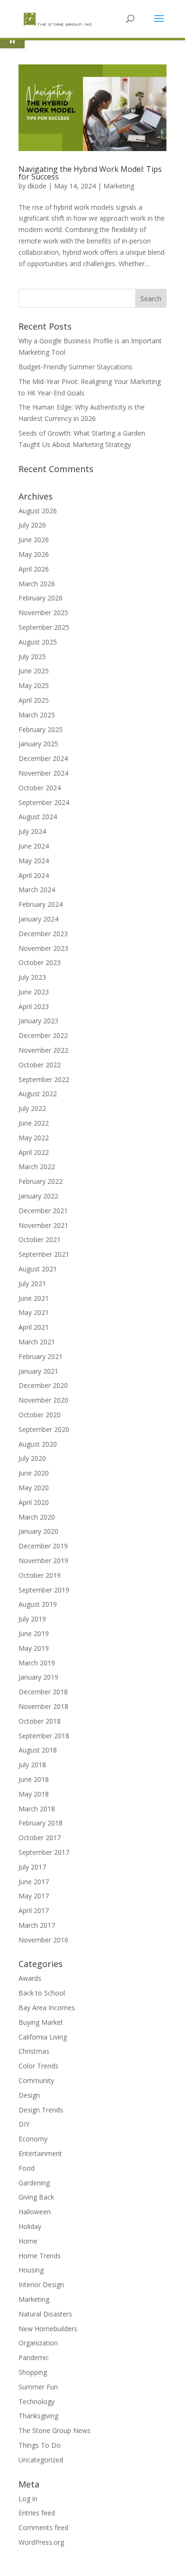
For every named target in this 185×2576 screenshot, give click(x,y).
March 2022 (37, 1167)
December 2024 (43, 758)
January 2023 (38, 1021)
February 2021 (41, 1356)
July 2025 (32, 657)
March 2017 (37, 1925)
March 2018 (37, 1809)
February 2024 (41, 904)
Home (28, 2241)
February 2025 (41, 729)
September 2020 (44, 1429)
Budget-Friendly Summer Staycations (75, 367)
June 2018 (34, 1779)
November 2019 (43, 1561)
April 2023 (34, 1006)
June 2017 (34, 1882)
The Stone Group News (55, 2430)
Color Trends (38, 2066)
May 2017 (34, 1896)
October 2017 (40, 1838)
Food (27, 2168)
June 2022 (34, 1123)
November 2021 (43, 1225)
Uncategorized (41, 2460)
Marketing (119, 186)
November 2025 (43, 613)
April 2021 (34, 1327)
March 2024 (37, 890)
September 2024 (44, 802)
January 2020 (38, 1531)
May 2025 (34, 685)
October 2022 (40, 1065)
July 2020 (32, 1458)
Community (36, 2080)
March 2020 (37, 1517)
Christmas (34, 2051)
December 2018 (43, 1692)
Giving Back (36, 2197)
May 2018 (34, 1794)
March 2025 (37, 715)
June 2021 (34, 1298)
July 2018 (32, 1765)
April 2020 (34, 1502)
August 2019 (38, 1604)
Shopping (33, 2372)
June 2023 (34, 992)
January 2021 (38, 1371)
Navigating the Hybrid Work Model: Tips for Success (90, 173)
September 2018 (44, 1736)
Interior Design (41, 2285)
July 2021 (32, 1284)
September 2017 (44, 1852)
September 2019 (44, 1590)
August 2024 (38, 817)
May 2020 (34, 1488)
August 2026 (38, 511)
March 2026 (37, 584)
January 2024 (38, 919)
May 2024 (34, 861)
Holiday (30, 2226)
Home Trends (40, 2256)
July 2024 (32, 831)
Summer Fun (38, 2387)
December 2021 (43, 1211)
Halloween (35, 2212)
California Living (43, 2037)
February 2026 (41, 598)
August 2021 (38, 1269)
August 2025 (38, 642)
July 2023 (32, 977)
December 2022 (43, 1035)
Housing (31, 2270)
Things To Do (40, 2445)
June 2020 (34, 1473)
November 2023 (43, 948)
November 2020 (43, 1400)
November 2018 (43, 1706)
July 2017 (32, 1867)
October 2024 (40, 788)
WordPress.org (41, 2542)
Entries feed (37, 2513)
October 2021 (40, 1239)
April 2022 (34, 1152)
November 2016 (43, 1940)
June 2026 (34, 540)
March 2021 (37, 1342)
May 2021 (34, 1312)
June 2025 (34, 671)
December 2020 (43, 1385)
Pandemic (34, 2357)
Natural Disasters (45, 2314)
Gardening (34, 2183)
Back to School (42, 1993)
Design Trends (41, 2110)
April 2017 (34, 1910)
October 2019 (40, 1575)
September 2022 (44, 1079)
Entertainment (40, 2153)
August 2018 (38, 1750)
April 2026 (34, 569)
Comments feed (43, 2527)
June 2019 (34, 1633)
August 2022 (38, 1094)
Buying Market (41, 2022)
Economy (33, 2139)
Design (29, 2095)
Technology (37, 2402)
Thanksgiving (38, 2416)
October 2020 (40, 1415)
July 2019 (32, 1619)
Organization (38, 2343)
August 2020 (38, 1444)
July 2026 (32, 525)
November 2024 (43, 773)
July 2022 (32, 1108)
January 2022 (38, 1196)
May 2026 (34, 554)
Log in (28, 2499)
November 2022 (43, 1050)
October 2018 (40, 1721)
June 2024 (34, 846)
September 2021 (44, 1254)
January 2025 (38, 744)
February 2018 (41, 1823)
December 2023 (43, 934)
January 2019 (38, 1677)
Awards (30, 1978)
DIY (24, 2124)
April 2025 (34, 700)
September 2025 (44, 627)
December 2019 (43, 1546)
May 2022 (34, 1138)
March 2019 (37, 1663)
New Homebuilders (48, 2329)
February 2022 (41, 1181)
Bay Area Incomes (47, 2008)
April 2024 (34, 875)
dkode (37, 186)
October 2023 (40, 962)
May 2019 (34, 1648)
